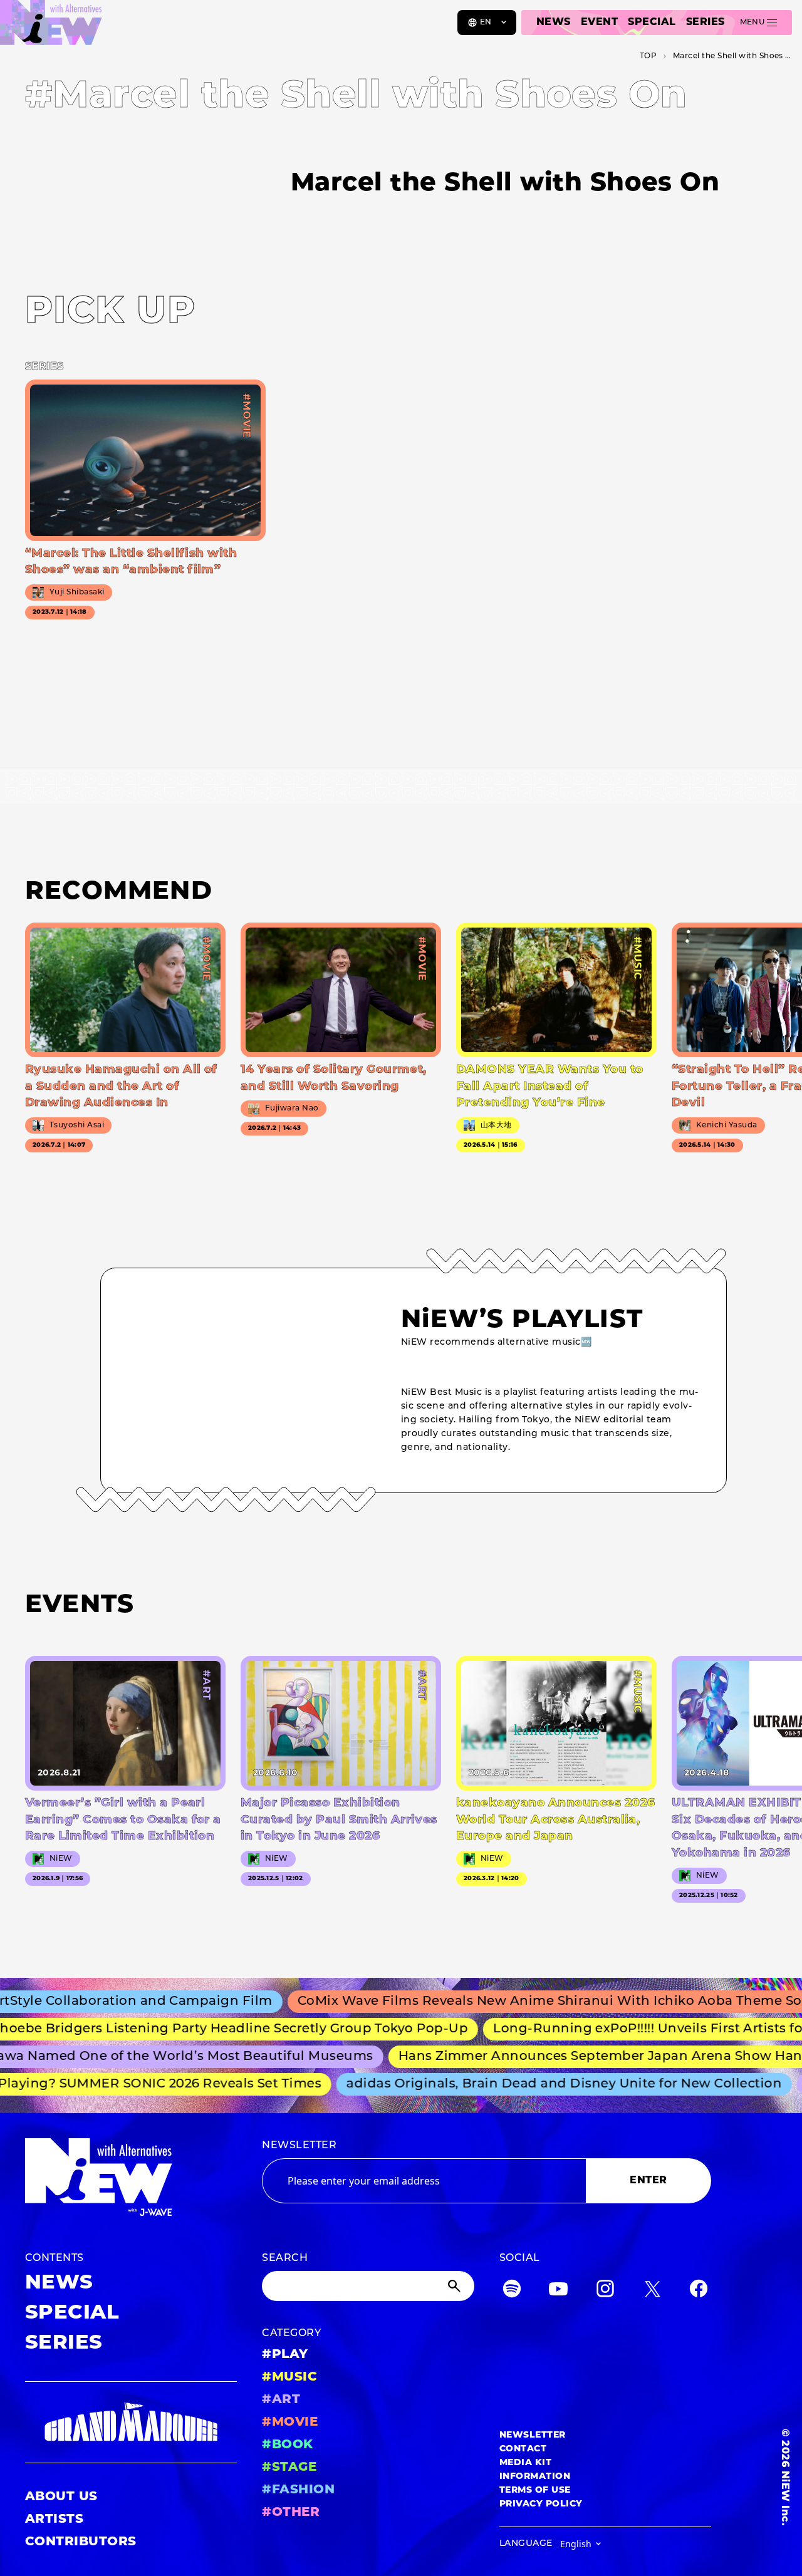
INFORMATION (535, 2477)
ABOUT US (61, 2497)
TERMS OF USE (535, 2491)
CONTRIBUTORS (81, 2542)
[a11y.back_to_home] (51, 27)
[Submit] (456, 2286)
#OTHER (291, 2513)
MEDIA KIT (525, 2463)
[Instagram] (605, 2291)
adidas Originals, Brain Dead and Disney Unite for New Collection (542, 2084)
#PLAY (285, 2355)
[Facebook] (699, 2291)
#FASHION (298, 2490)
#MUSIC (289, 2377)
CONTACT (523, 2449)
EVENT (599, 23)
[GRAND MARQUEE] (131, 2422)
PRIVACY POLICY (541, 2504)
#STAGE (289, 2468)
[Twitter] (652, 2291)
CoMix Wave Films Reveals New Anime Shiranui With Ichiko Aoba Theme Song (524, 2002)
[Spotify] (512, 2291)
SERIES (706, 23)
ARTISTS (54, 2520)
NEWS (554, 23)
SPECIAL (652, 23)
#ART (281, 2400)
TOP (648, 56)
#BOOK (287, 2445)
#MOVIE (290, 2423)
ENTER (648, 2181)
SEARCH (285, 2258)
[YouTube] (558, 2291)
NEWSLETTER (299, 2146)
